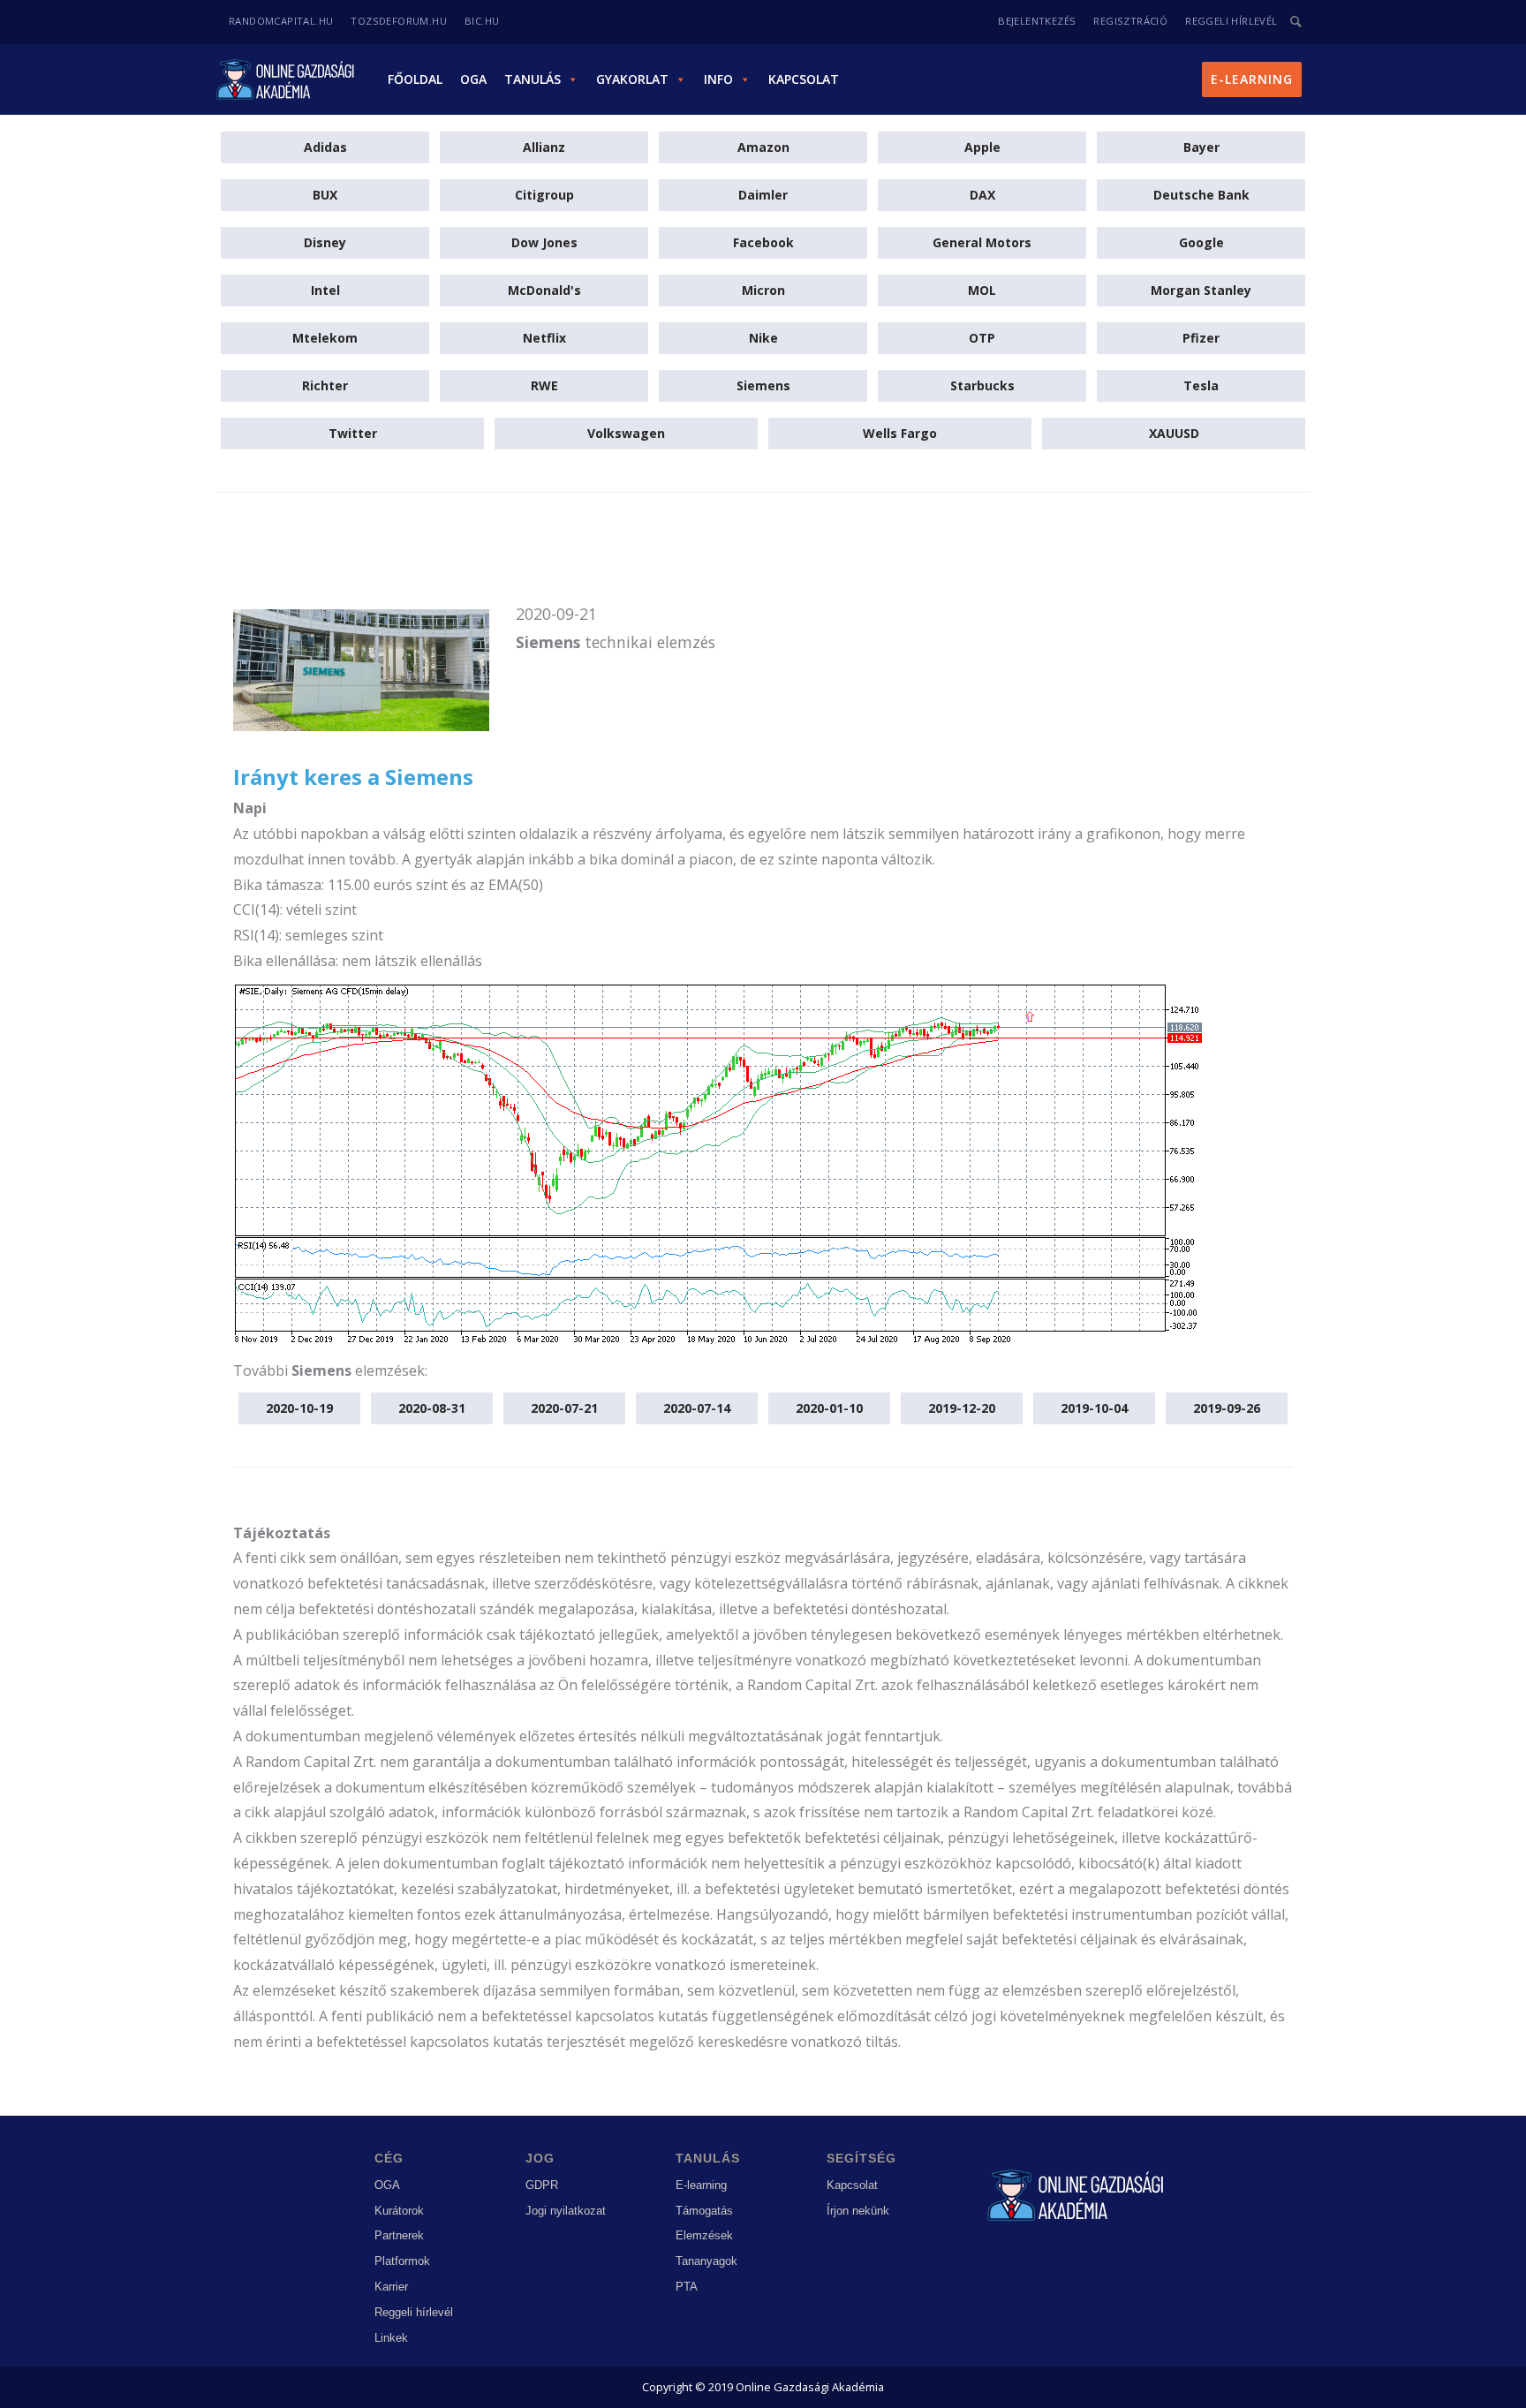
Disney (325, 242)
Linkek (391, 2338)
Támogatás (704, 2211)
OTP (982, 338)
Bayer (1201, 147)
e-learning (1252, 79)
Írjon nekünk (858, 2211)
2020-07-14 (697, 1408)
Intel (325, 290)
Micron (763, 290)
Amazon (763, 147)
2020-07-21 (564, 1408)
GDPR (542, 2185)
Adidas (325, 147)
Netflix (544, 338)
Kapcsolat (804, 79)
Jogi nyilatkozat (566, 2211)
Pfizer (1201, 338)
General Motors (982, 242)
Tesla (1201, 385)
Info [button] (718, 79)
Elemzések (704, 2235)
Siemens (763, 385)
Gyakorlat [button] (632, 79)
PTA (687, 2287)
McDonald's (544, 290)
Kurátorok (399, 2211)
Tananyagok (706, 2261)
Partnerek (399, 2235)
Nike (763, 338)
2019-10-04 (1094, 1408)
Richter (325, 385)
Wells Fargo (900, 433)
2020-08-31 (432, 1408)
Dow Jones (544, 242)
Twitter (353, 433)
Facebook (763, 242)
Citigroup (544, 195)
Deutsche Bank (1201, 195)
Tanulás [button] (533, 79)
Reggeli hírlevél (414, 2312)
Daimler (763, 195)
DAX (982, 195)
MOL (982, 290)
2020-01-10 (829, 1408)
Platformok (402, 2261)
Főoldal (415, 79)
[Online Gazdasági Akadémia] (287, 79)
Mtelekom (325, 338)
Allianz (544, 147)
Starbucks (982, 385)
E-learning (701, 2185)
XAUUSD (1174, 433)
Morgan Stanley (1201, 290)
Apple (982, 147)
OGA (473, 79)
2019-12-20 (962, 1408)
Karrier (391, 2287)
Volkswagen (626, 433)
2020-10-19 (299, 1408)
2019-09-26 (1227, 1408)
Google (1201, 242)
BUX (325, 195)
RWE (544, 385)
